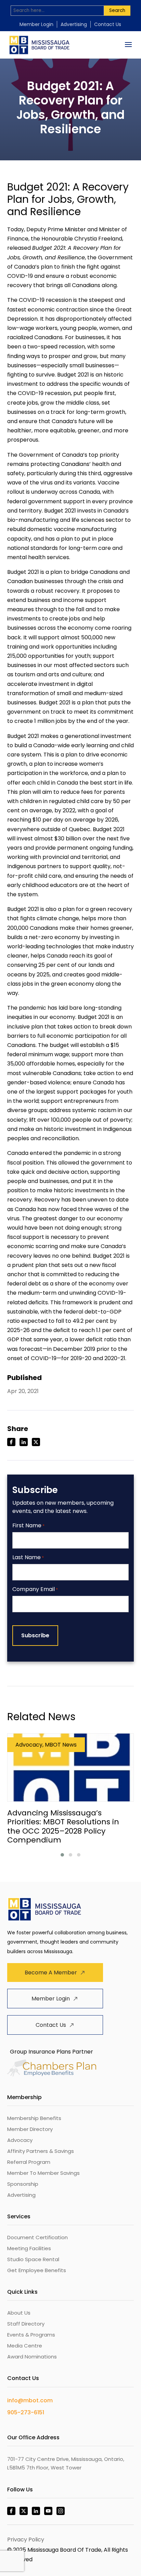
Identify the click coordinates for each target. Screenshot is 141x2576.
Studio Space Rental (33, 2259)
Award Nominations (32, 2357)
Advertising (74, 24)
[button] (62, 1855)
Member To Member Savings (43, 2173)
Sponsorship (23, 2184)
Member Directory (30, 2129)
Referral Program (29, 2162)
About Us (19, 2313)
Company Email (35, 1589)
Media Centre (25, 2346)
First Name (28, 1526)
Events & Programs (31, 2335)
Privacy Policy (26, 2540)
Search (117, 10)
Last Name (28, 1558)
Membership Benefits (34, 2118)
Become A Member (51, 1973)
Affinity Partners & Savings (41, 2151)
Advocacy (20, 2140)
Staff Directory (26, 2324)
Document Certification (37, 2237)
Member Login (36, 24)
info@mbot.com (30, 2400)
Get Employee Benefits (37, 2270)
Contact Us (108, 24)
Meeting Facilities (29, 2248)
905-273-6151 (26, 2412)
